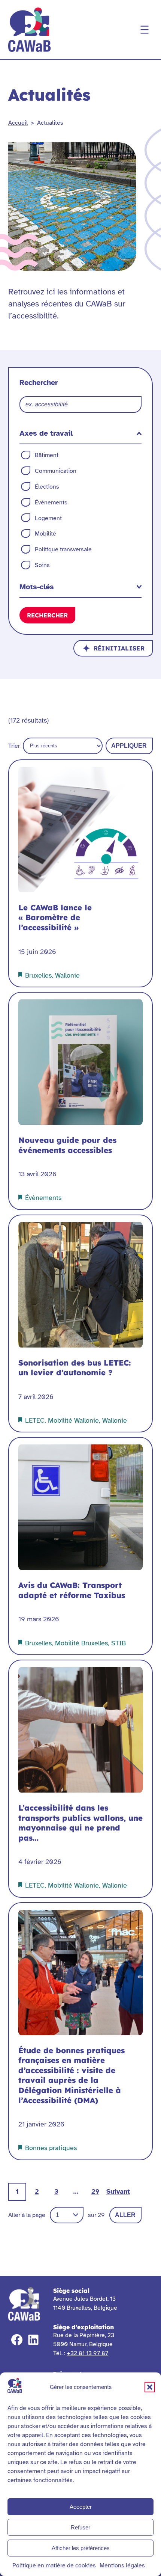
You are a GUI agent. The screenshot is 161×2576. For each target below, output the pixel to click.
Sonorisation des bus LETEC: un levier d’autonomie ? (75, 1368)
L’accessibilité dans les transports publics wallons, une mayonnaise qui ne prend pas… (80, 1823)
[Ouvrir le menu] (145, 30)
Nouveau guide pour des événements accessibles (67, 1145)
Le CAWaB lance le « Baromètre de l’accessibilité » (55, 918)
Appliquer (129, 746)
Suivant (118, 2191)
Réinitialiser (119, 648)
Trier (14, 746)
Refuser (80, 2527)
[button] (150, 2387)
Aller (125, 2215)
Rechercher (47, 615)
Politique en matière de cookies (54, 2565)
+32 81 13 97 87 (87, 2353)
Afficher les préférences (81, 2548)
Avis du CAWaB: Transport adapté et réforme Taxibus (72, 1590)
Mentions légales (122, 2565)
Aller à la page (27, 2215)
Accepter (81, 2507)
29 (95, 2191)
